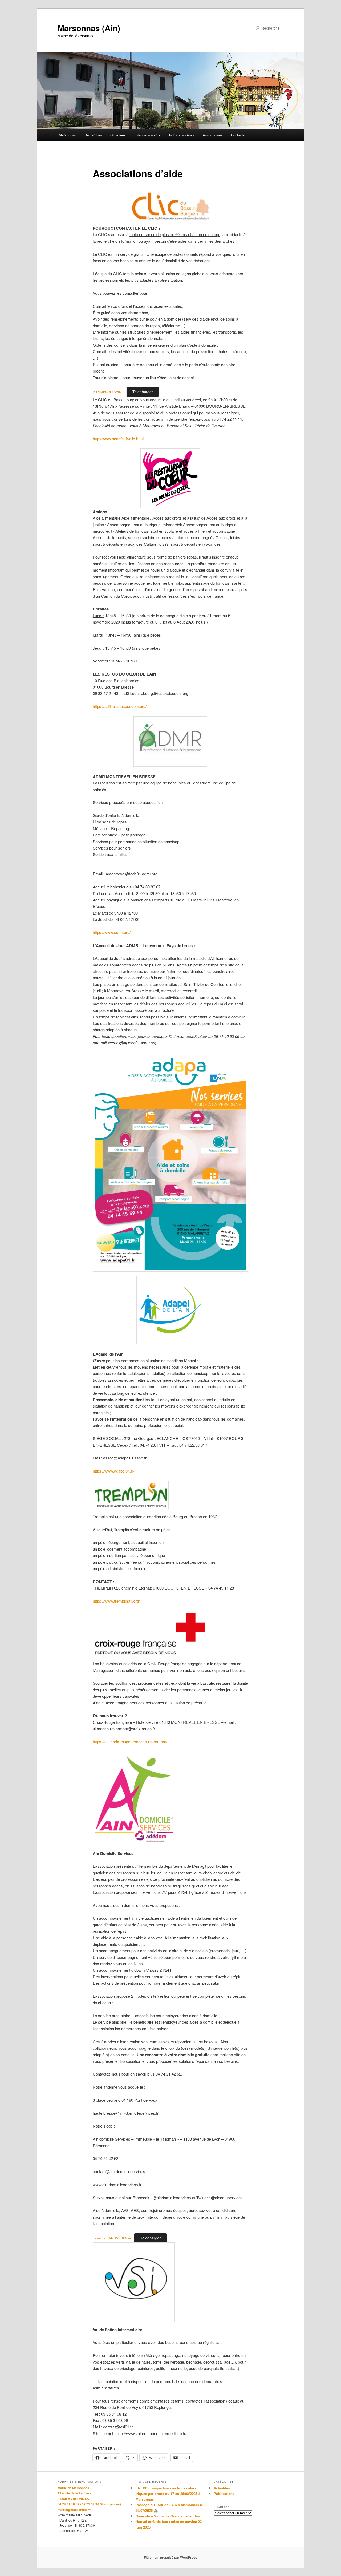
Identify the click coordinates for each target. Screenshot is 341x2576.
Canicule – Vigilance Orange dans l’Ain (168, 2516)
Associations (213, 135)
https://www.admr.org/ (112, 932)
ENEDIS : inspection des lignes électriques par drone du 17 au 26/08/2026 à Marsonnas (168, 2494)
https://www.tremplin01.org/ (116, 1601)
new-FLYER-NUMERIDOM (112, 2238)
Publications (224, 2494)
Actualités (222, 2488)
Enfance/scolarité (147, 135)
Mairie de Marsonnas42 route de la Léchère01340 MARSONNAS (74, 2493)
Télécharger (143, 392)
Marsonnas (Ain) (89, 28)
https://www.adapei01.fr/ (113, 1471)
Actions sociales (181, 135)
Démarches (93, 135)
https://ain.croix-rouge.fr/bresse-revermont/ (130, 1742)
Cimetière (118, 135)
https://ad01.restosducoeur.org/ (120, 706)
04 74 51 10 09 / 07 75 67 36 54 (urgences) (89, 2504)
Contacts (238, 135)
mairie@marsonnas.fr (74, 2510)
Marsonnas (67, 135)
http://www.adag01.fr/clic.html (118, 438)
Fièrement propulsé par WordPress (170, 2557)
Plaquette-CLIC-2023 (108, 392)
